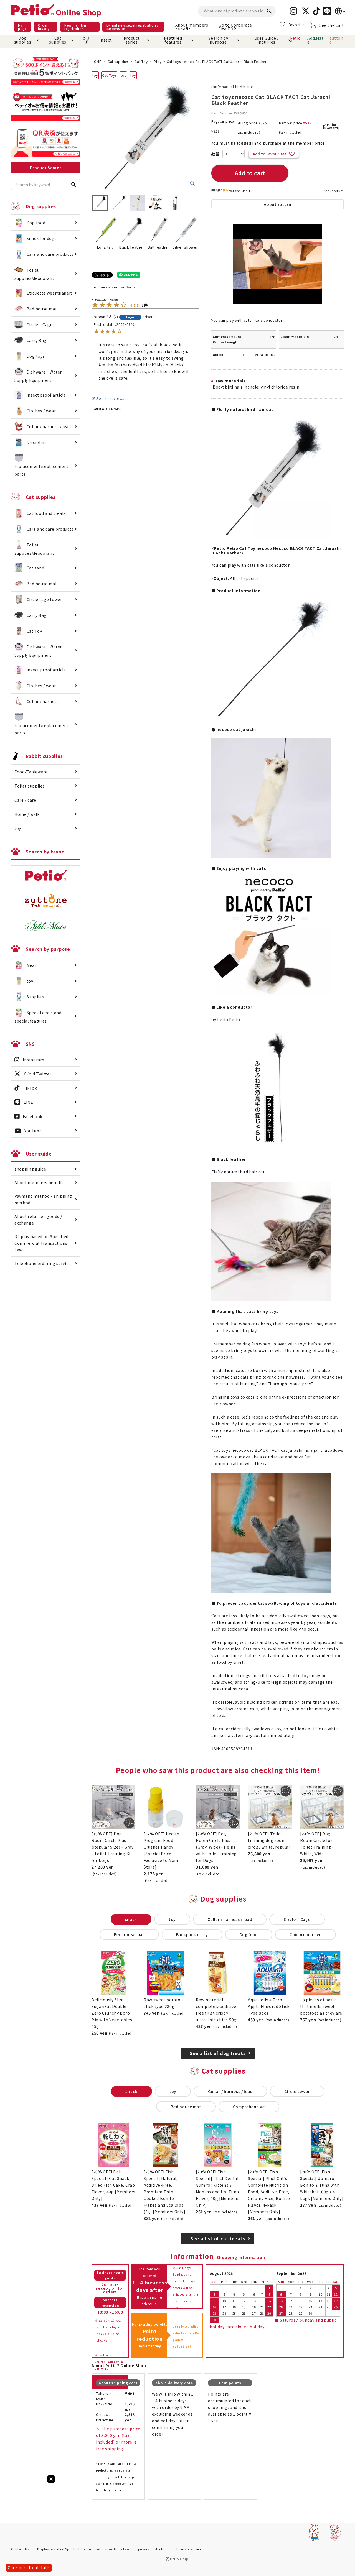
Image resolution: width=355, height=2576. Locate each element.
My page (22, 27)
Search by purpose (218, 40)
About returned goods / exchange (38, 1220)
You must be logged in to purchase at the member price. (269, 143)
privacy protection (153, 2549)
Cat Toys (109, 75)
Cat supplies (58, 40)
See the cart (332, 25)
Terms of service (189, 2549)
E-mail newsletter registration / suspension (133, 27)
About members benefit (192, 27)
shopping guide (30, 1169)
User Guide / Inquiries (267, 40)
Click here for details (29, 2567)
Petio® (296, 40)
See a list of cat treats (218, 2238)
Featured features (173, 40)
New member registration (75, 27)
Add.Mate (315, 40)
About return (334, 191)
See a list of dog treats (218, 2053)
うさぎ (86, 40)
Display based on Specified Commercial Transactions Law (41, 1243)
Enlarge (14, 2484)
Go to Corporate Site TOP (235, 27)
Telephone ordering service (43, 1263)
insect (105, 40)
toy (123, 75)
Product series (132, 40)
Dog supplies (23, 40)
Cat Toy (141, 61)
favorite (297, 25)
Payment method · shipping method (43, 1199)
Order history (44, 27)
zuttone (336, 40)
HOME (97, 61)
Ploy (158, 61)
